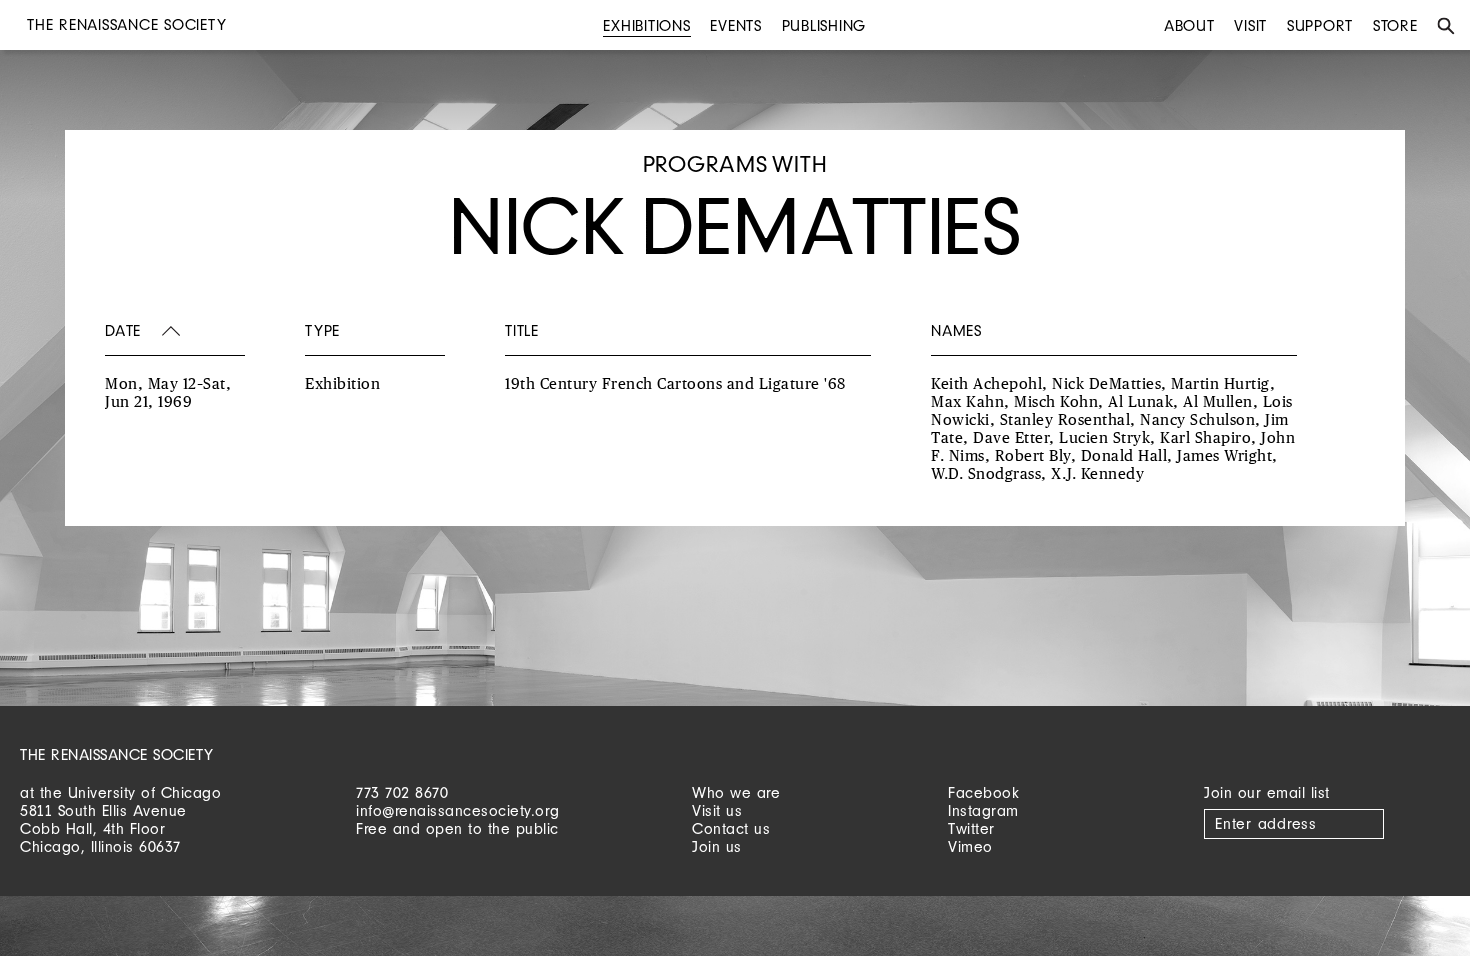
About (1189, 25)
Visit (1250, 25)
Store (1395, 25)
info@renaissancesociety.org (458, 810)
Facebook (983, 792)
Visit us (717, 810)
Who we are (736, 792)
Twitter (971, 828)
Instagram (983, 810)
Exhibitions (646, 25)
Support (1320, 25)
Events (736, 25)
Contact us (731, 828)
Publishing (824, 25)
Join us (717, 846)
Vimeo (970, 846)
